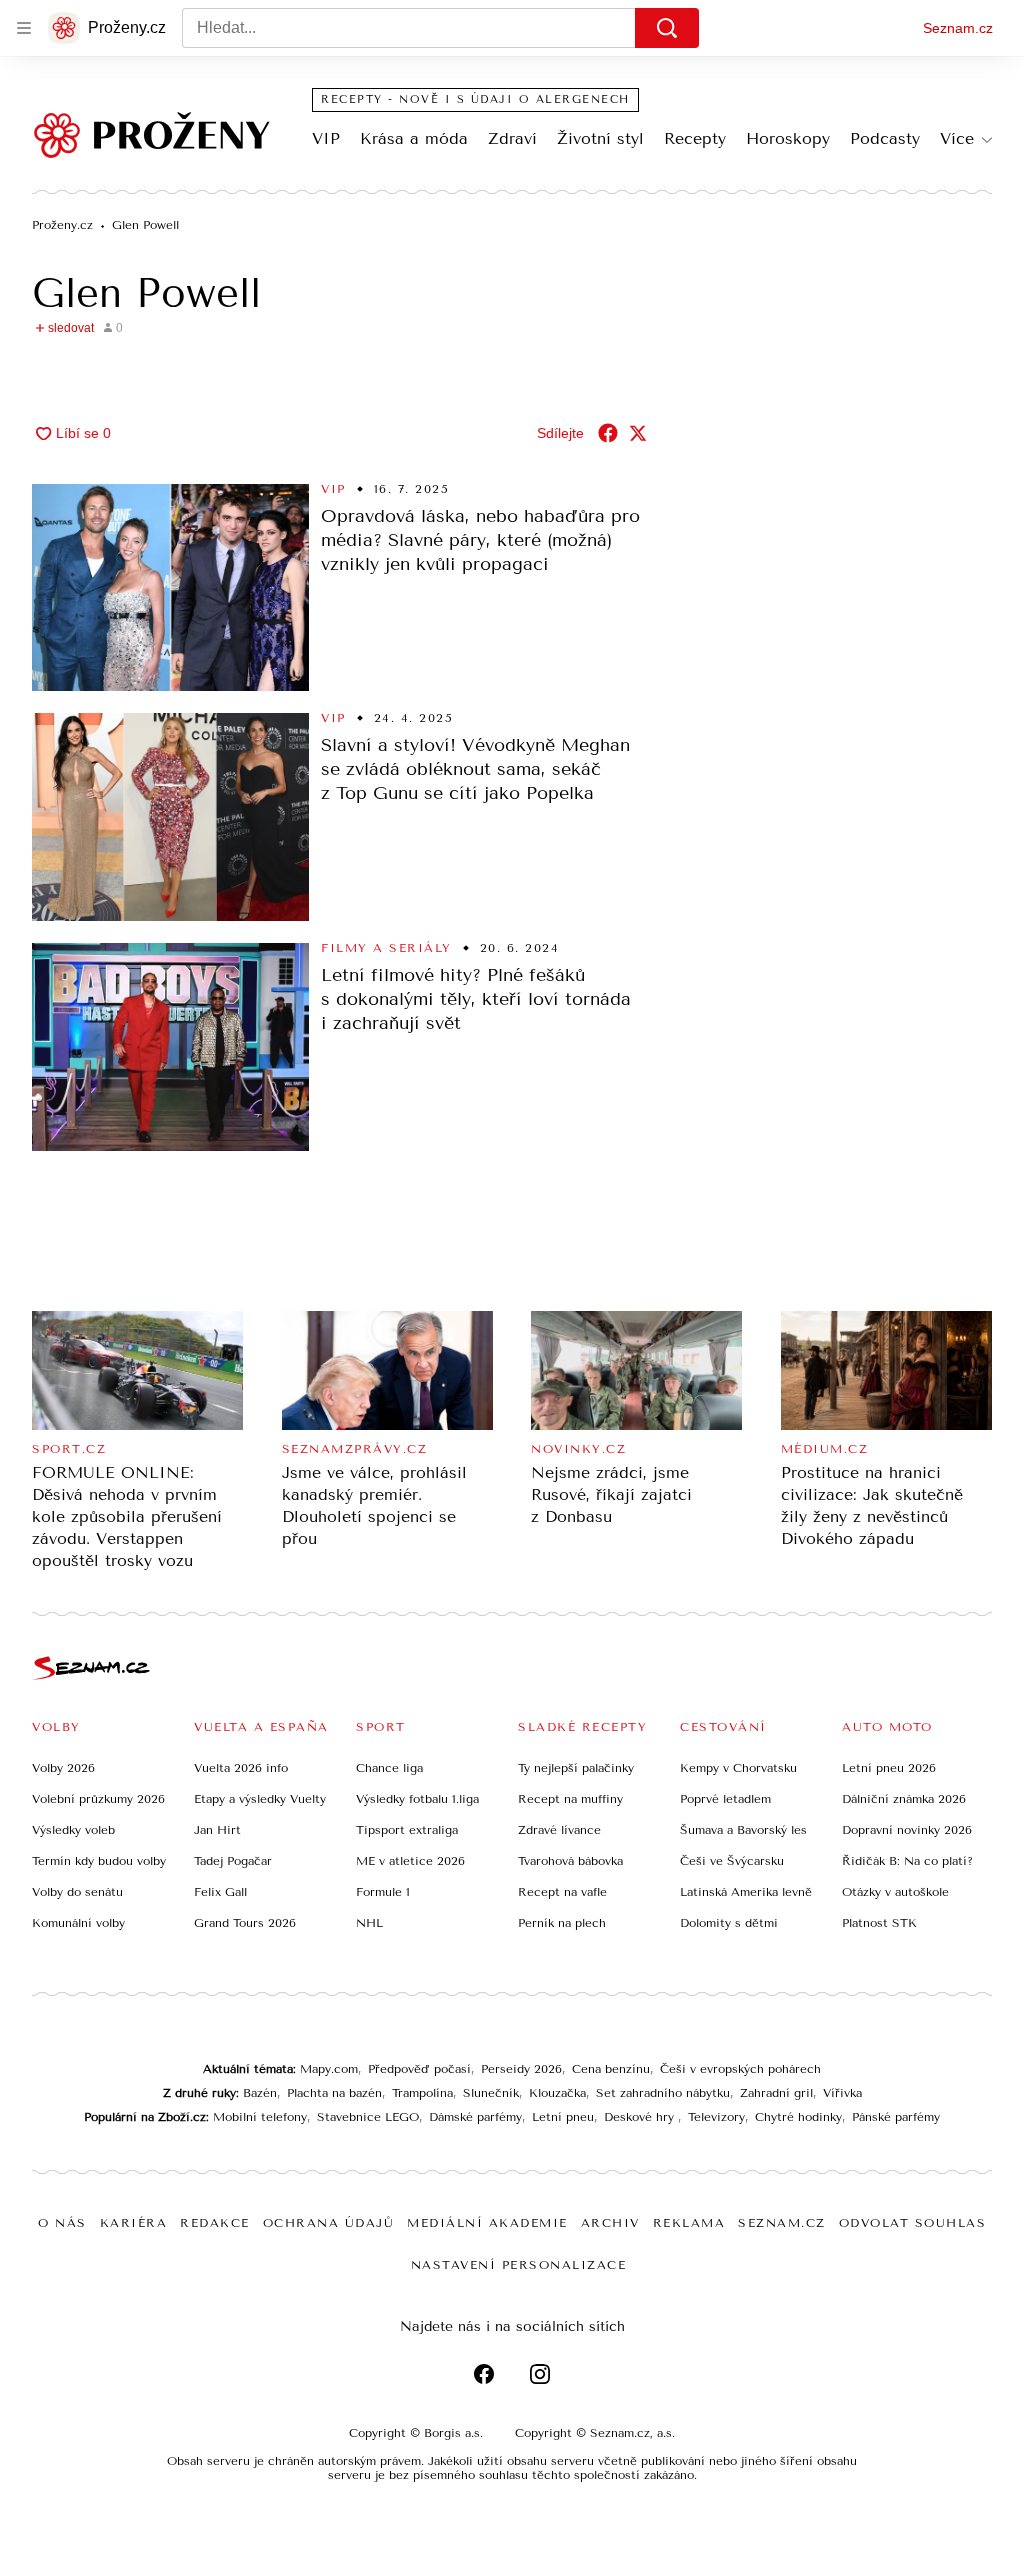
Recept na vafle (562, 1892)
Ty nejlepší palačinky (576, 1768)
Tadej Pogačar (233, 1861)
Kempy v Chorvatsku (738, 1768)
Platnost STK (879, 1923)
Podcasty (885, 138)
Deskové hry (641, 2117)
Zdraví (512, 138)
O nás (62, 2223)
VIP (326, 138)
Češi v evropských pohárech (740, 2069)
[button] (170, 587)
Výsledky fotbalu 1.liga (417, 1799)
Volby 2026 (63, 1768)
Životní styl (600, 138)
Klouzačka (557, 2093)
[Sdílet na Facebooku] (608, 433)
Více (957, 138)
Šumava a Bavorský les (743, 1830)
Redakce (215, 2223)
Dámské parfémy (475, 2117)
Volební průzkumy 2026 (98, 1799)
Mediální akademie (487, 2223)
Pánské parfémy (896, 2117)
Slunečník (491, 2093)
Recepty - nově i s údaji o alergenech (475, 99)
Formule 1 (383, 1892)
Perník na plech (562, 1923)
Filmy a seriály (386, 948)
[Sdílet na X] (638, 433)
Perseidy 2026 (521, 2069)
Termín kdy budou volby (99, 1861)
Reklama (689, 2223)
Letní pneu (563, 2117)
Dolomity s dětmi (729, 1923)
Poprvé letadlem (725, 1799)
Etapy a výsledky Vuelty (260, 1799)
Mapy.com (329, 2069)
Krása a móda (414, 138)
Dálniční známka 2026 (904, 1799)
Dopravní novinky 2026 (907, 1830)
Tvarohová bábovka (570, 1861)
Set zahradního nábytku (663, 2093)
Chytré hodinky (798, 2117)
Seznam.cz (958, 28)
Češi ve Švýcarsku (732, 1861)
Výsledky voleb (73, 1830)
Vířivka (842, 2093)
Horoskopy (788, 138)
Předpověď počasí (419, 2069)
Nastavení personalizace (519, 2265)
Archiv (610, 2223)
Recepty (695, 138)
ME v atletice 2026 (410, 1861)
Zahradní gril (776, 2093)
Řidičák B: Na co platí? (907, 1861)
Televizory (716, 2117)
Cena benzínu (611, 2069)
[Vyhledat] (667, 28)
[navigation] (24, 28)
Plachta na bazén (334, 2093)
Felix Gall (220, 1892)
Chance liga (389, 1768)
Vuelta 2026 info (241, 1768)
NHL (369, 1923)
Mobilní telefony (260, 2117)
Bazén (260, 2093)
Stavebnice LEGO (368, 2117)
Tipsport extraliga (407, 1830)
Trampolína (422, 2093)
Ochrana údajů (329, 2223)
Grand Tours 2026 (245, 1923)
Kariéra (134, 2223)
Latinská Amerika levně (746, 1892)
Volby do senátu (77, 1892)
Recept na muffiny (570, 1799)
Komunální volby (78, 1923)
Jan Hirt (217, 1830)
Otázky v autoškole (895, 1892)
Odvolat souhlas (913, 2223)
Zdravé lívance (559, 1830)
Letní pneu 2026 (889, 1768)
